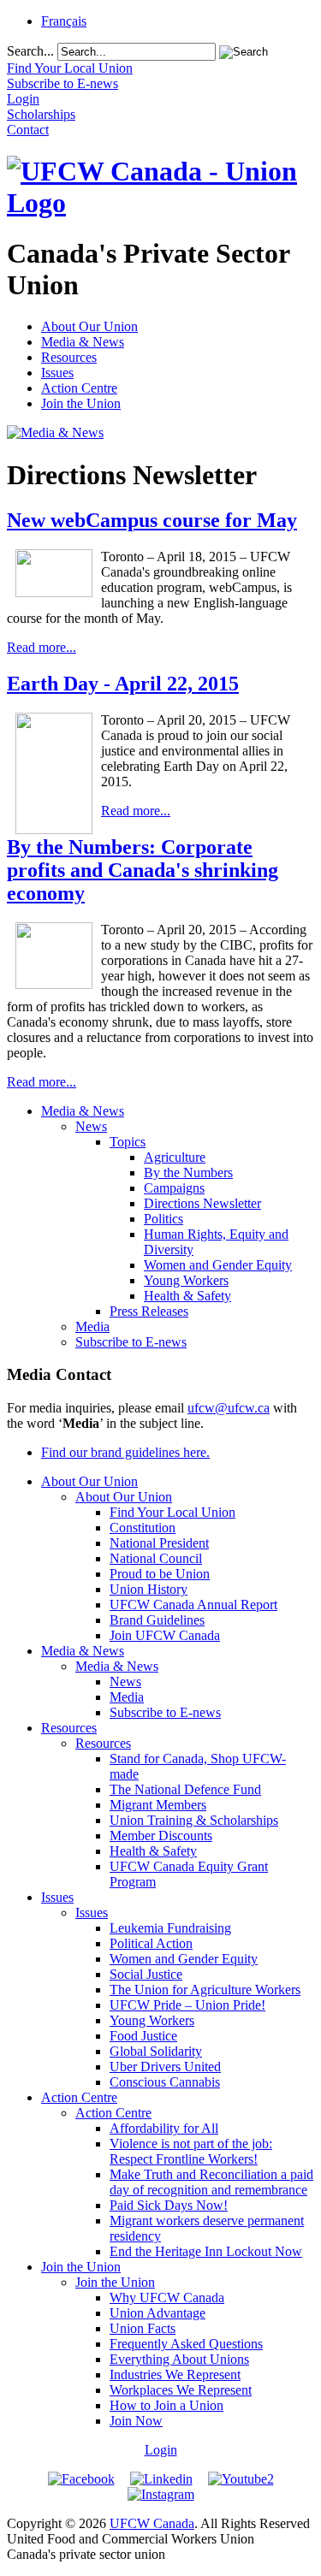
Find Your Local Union (172, 1512)
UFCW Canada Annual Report (193, 1605)
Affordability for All (164, 2128)
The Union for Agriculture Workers (205, 1990)
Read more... (42, 647)
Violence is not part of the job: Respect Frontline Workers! (191, 2151)
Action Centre (79, 388)
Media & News (83, 342)
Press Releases (149, 1311)
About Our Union (89, 326)
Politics (163, 1219)
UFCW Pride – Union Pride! (187, 2005)
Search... (30, 51)
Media (92, 1326)
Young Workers (186, 1280)
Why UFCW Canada (167, 2298)
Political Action (151, 1943)
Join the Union (81, 403)
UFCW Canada (152, 2523)
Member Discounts (161, 1836)
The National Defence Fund (185, 1789)
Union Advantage (158, 2313)
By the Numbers (188, 1173)
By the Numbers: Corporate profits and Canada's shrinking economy (143, 870)
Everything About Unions (179, 2359)
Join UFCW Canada (165, 1635)
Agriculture (175, 1157)
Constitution (143, 1528)
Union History (149, 1589)
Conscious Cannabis (165, 2082)
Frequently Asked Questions (186, 2344)
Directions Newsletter (202, 1203)
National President (159, 1543)
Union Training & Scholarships (194, 1820)
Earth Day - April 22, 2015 (123, 684)
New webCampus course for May (152, 520)
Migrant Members (158, 1805)
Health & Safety (187, 1296)
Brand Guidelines (157, 1620)
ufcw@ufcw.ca (229, 1408)
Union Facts (143, 2328)
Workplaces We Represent (181, 2390)
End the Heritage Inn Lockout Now (206, 2251)
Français (64, 21)
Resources (69, 357)
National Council (156, 1558)
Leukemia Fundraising (170, 1928)
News (91, 1126)
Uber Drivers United (165, 2067)
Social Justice (146, 1974)
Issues (57, 373)
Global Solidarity (156, 2051)
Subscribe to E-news (131, 1342)
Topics (128, 1142)
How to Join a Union (166, 2405)
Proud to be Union (160, 1574)
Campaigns (174, 1188)
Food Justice (143, 2036)
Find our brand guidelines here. (125, 1452)
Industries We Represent (175, 2375)
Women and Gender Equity (218, 1265)
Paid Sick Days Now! (169, 2205)
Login (161, 2450)
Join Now (136, 2421)
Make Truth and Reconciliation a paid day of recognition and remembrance (211, 2182)
